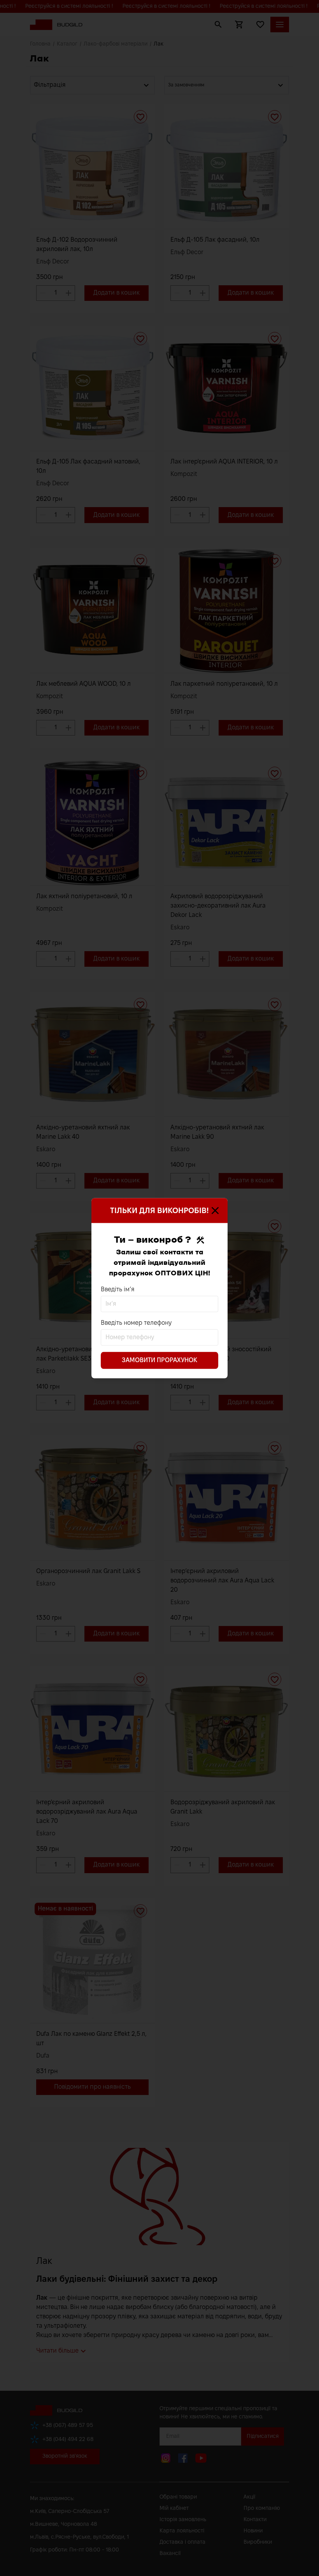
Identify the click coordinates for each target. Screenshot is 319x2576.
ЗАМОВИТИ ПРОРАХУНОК (159, 1360)
